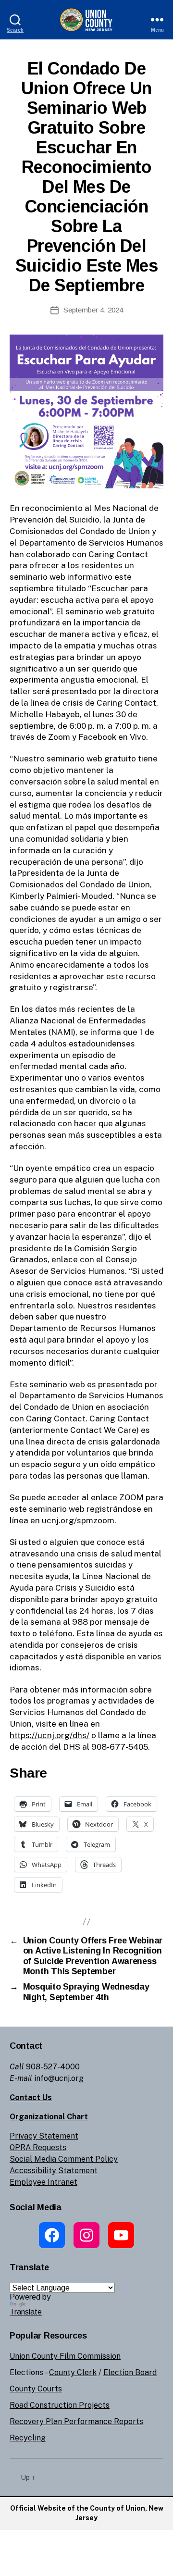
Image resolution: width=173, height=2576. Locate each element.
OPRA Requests (38, 2147)
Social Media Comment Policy (64, 2159)
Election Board (130, 2372)
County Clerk (73, 2372)
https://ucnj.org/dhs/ (49, 1735)
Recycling (28, 2438)
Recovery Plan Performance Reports (76, 2421)
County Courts (36, 2389)
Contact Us (31, 2097)
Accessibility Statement (54, 2171)
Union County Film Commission (65, 2356)
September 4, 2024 (93, 310)
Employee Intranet (43, 2182)
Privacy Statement (44, 2136)
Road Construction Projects (60, 2405)
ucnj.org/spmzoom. (79, 1520)
